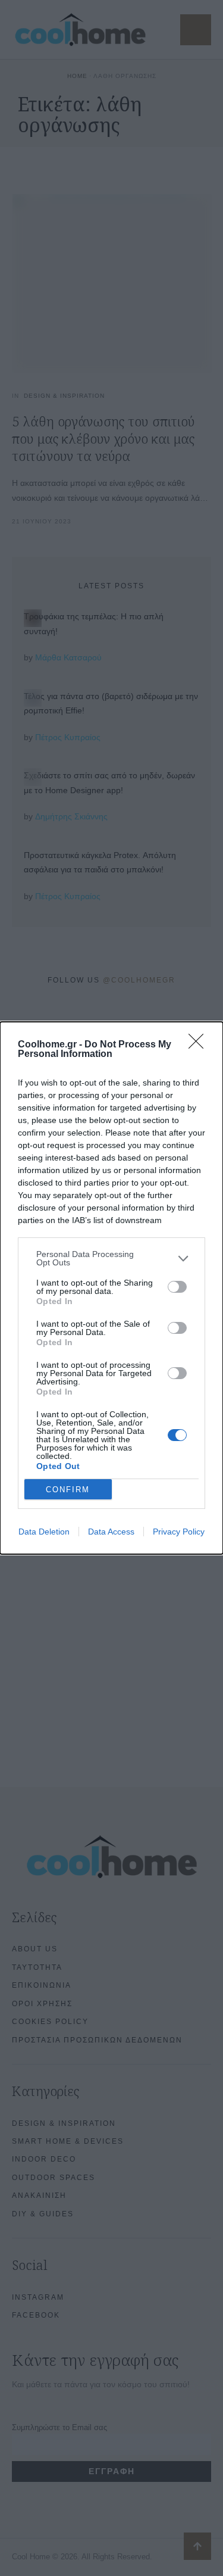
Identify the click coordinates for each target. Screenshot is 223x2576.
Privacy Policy (179, 1532)
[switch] (177, 1287)
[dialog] (111, 1288)
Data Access (111, 1532)
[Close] (200, 1045)
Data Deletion (44, 1532)
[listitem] (111, 1258)
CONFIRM (68, 1490)
